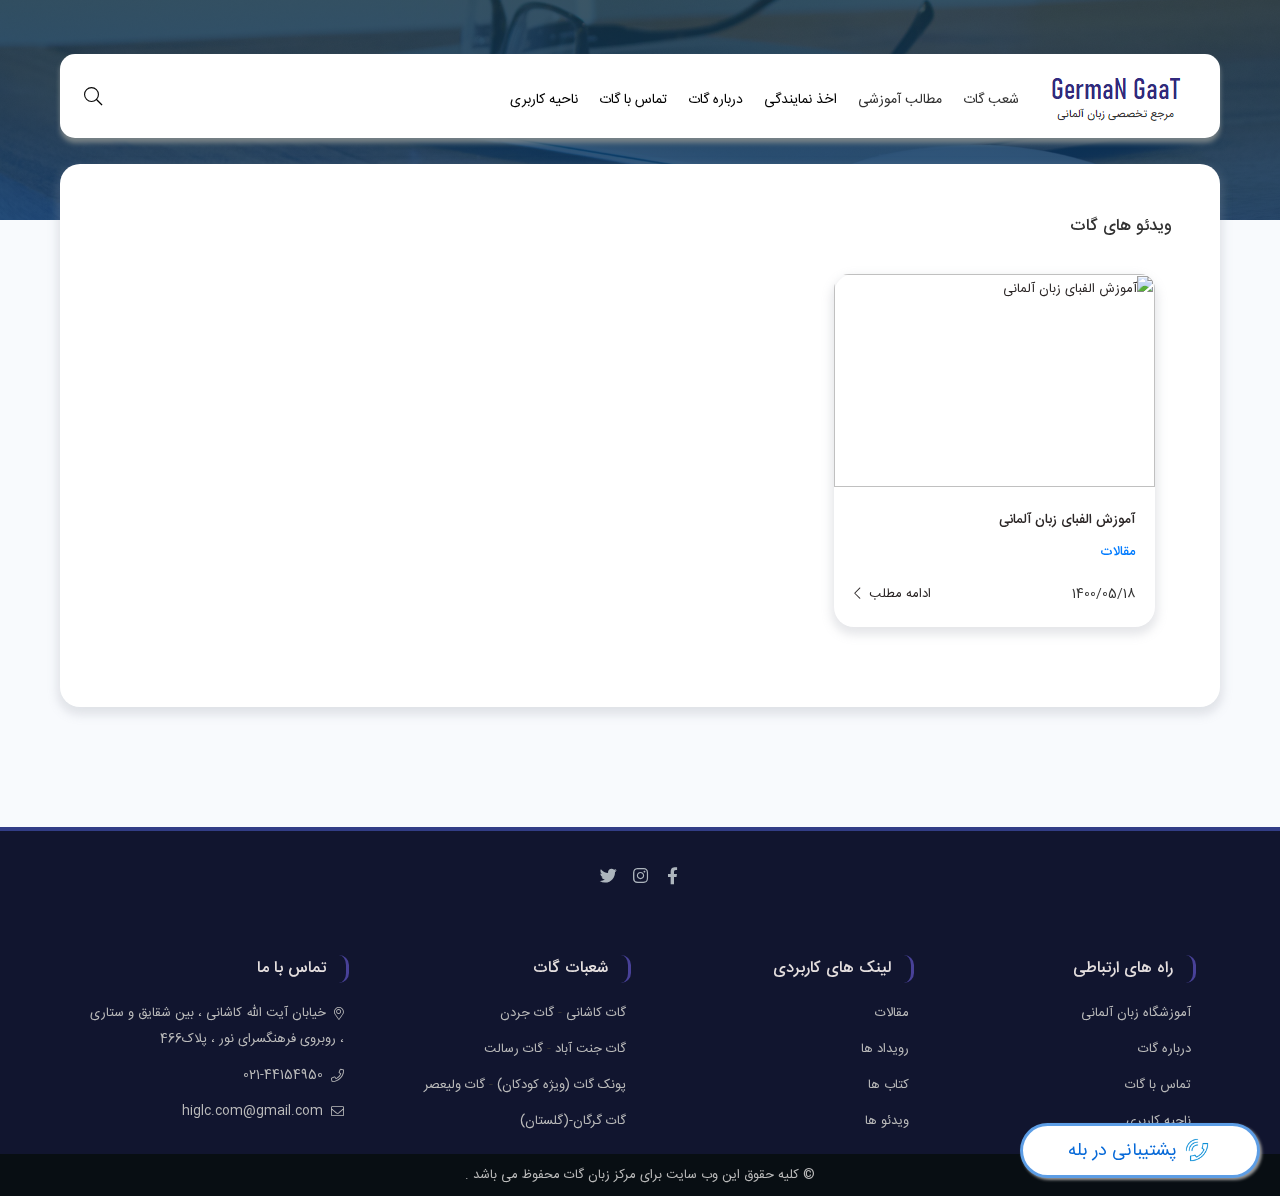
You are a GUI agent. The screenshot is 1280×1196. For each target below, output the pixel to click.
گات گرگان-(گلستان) (573, 1121)
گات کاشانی (596, 1013)
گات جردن (527, 1013)
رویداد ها (885, 1049)
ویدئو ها (887, 1121)
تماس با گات (633, 100)
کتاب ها (888, 1085)
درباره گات (715, 100)
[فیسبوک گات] (672, 877)
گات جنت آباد (590, 1049)
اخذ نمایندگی (800, 100)
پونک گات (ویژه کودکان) (561, 1085)
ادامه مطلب (900, 594)
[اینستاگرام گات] (640, 877)
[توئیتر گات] (608, 877)
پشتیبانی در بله (1122, 1151)
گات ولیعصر (454, 1085)
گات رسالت (513, 1049)
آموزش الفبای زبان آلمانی (1067, 520)
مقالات (1117, 552)
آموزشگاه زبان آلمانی (1136, 1013)
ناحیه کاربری (544, 100)
